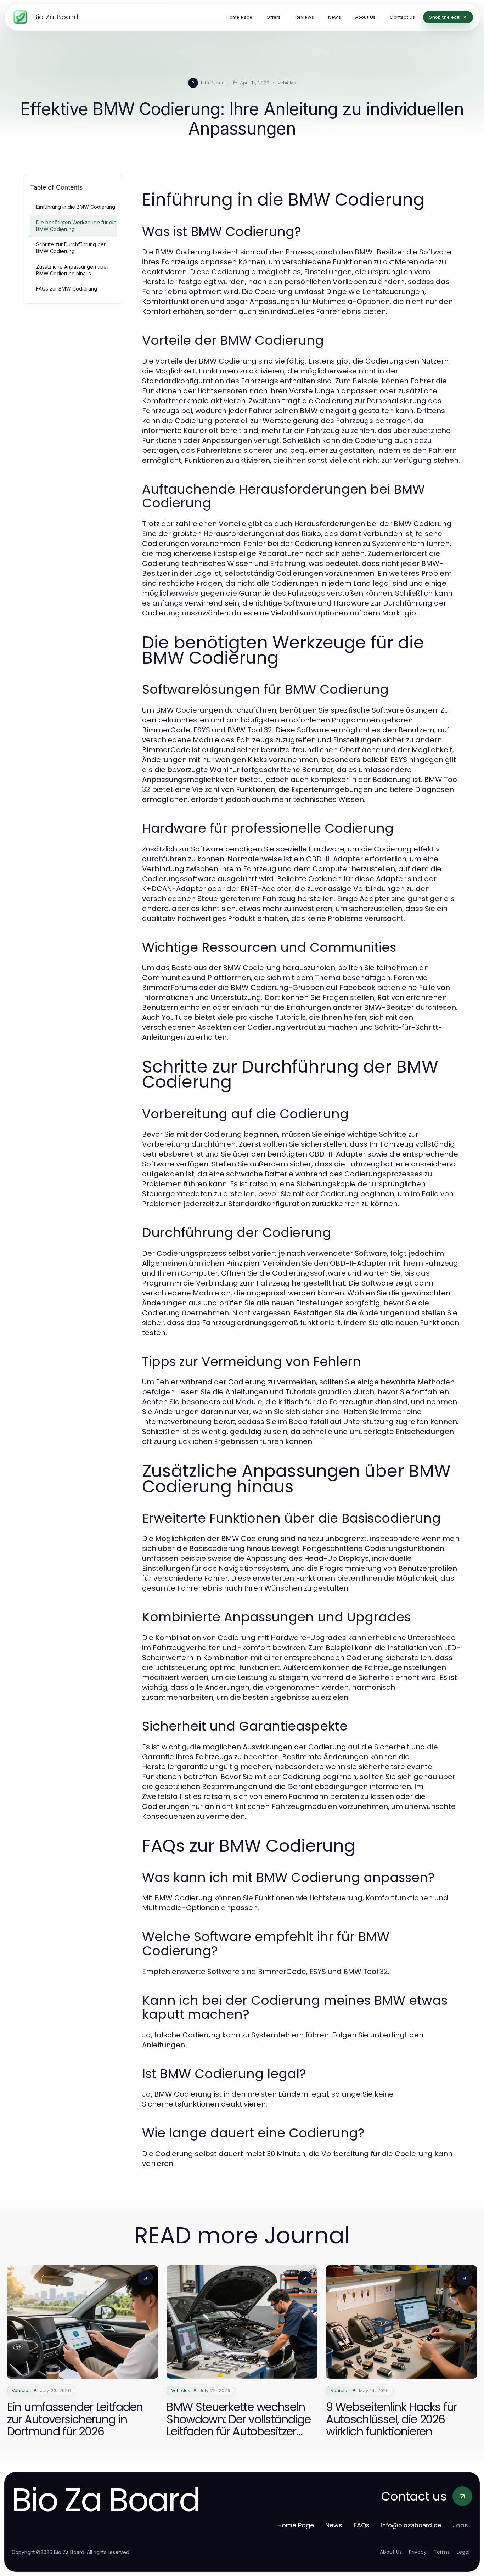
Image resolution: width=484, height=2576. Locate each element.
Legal (463, 2552)
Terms (442, 2552)
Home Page (296, 2525)
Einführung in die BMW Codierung (76, 207)
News (334, 2525)
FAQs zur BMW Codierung (67, 289)
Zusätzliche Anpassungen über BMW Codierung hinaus (72, 270)
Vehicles (287, 83)
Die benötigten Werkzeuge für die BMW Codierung (76, 226)
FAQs (362, 2525)
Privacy (418, 2552)
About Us (391, 2552)
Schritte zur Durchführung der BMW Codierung (71, 248)
